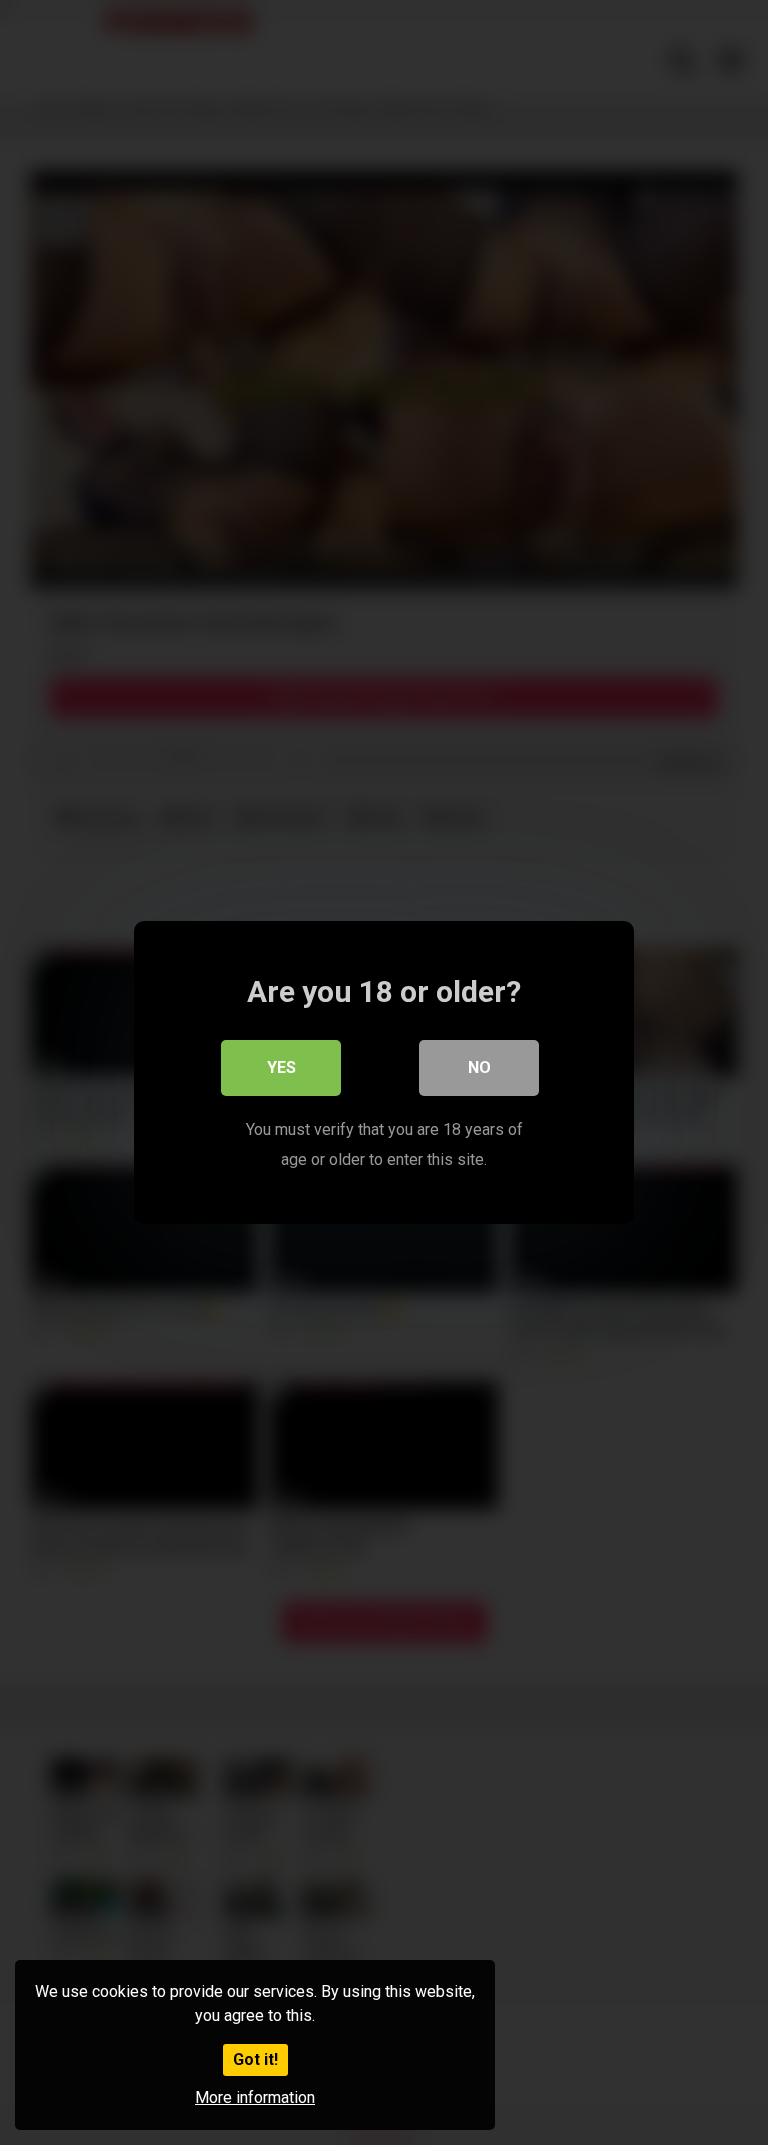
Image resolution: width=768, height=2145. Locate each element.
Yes (281, 1067)
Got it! (255, 2059)
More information (255, 2097)
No (479, 1067)
